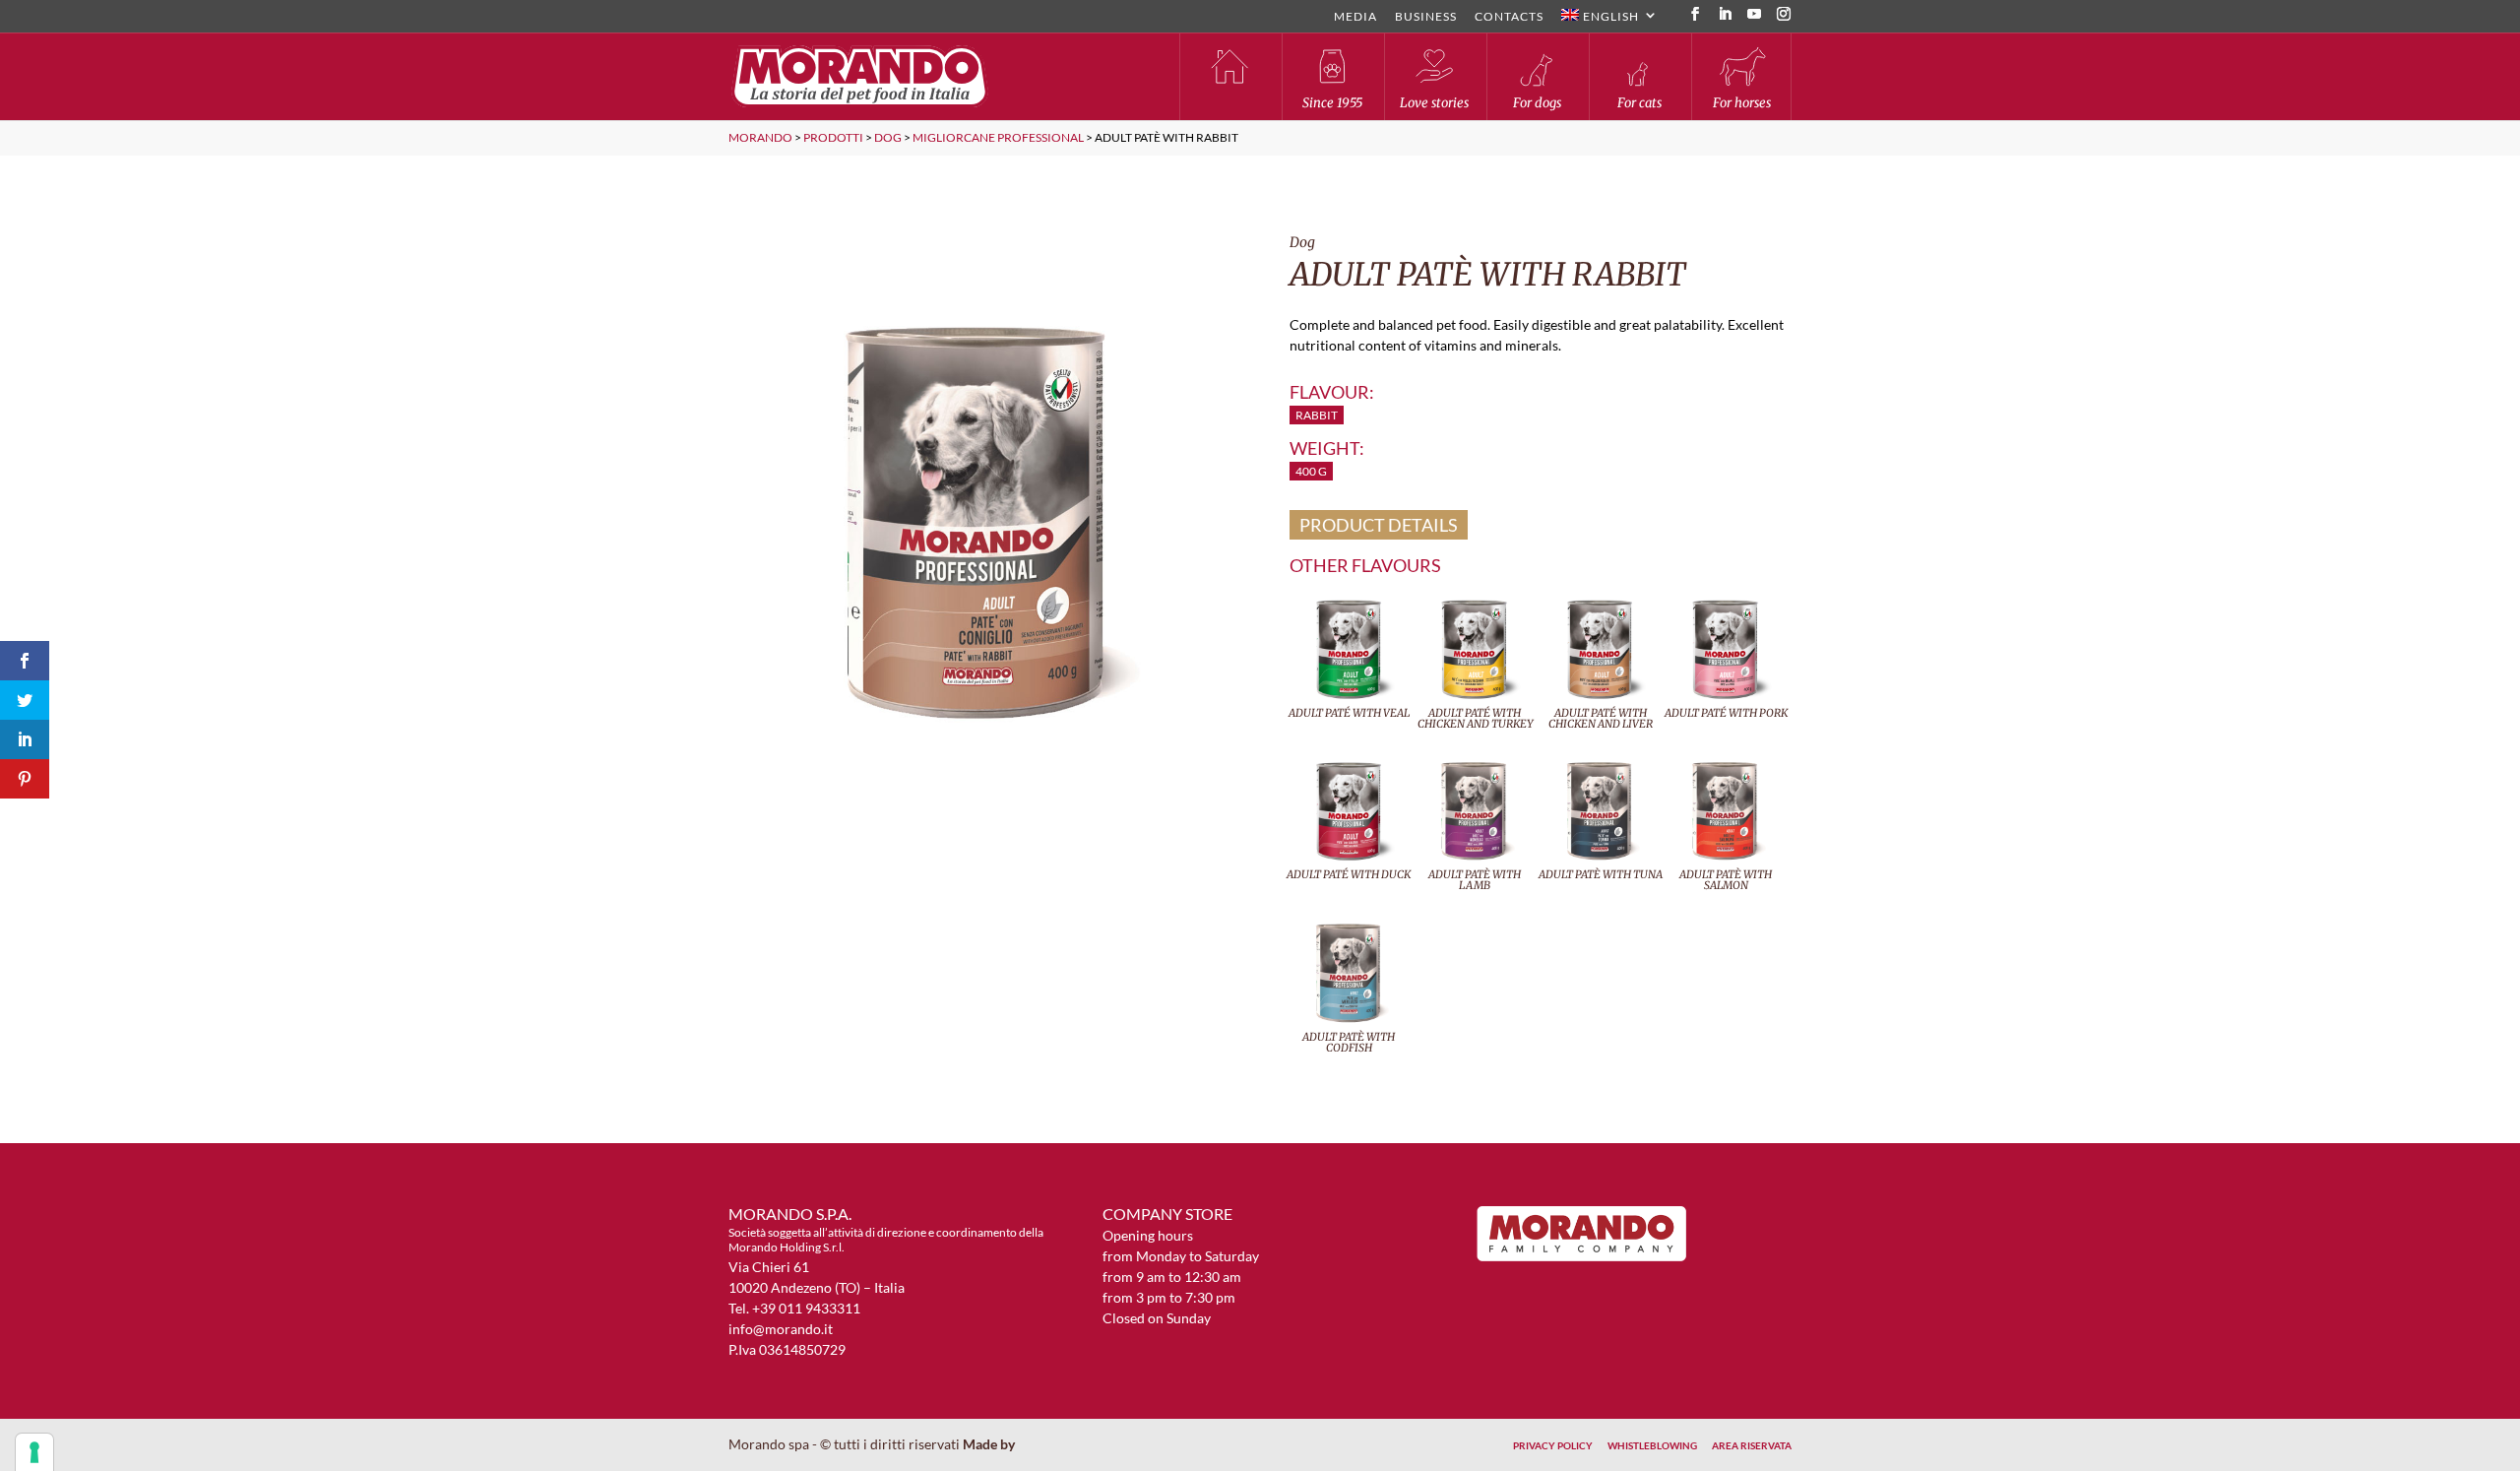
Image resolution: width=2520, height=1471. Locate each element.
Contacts (1509, 17)
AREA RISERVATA (1752, 1445)
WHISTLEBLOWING (1652, 1445)
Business (1426, 17)
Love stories (1434, 103)
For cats (1639, 103)
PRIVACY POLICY (1553, 1445)
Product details (1379, 525)
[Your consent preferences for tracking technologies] (34, 1452)
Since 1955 (1332, 103)
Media (1355, 17)
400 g (1311, 471)
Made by (990, 1444)
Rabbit (1317, 415)
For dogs (1537, 103)
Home (1229, 76)
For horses (1742, 103)
